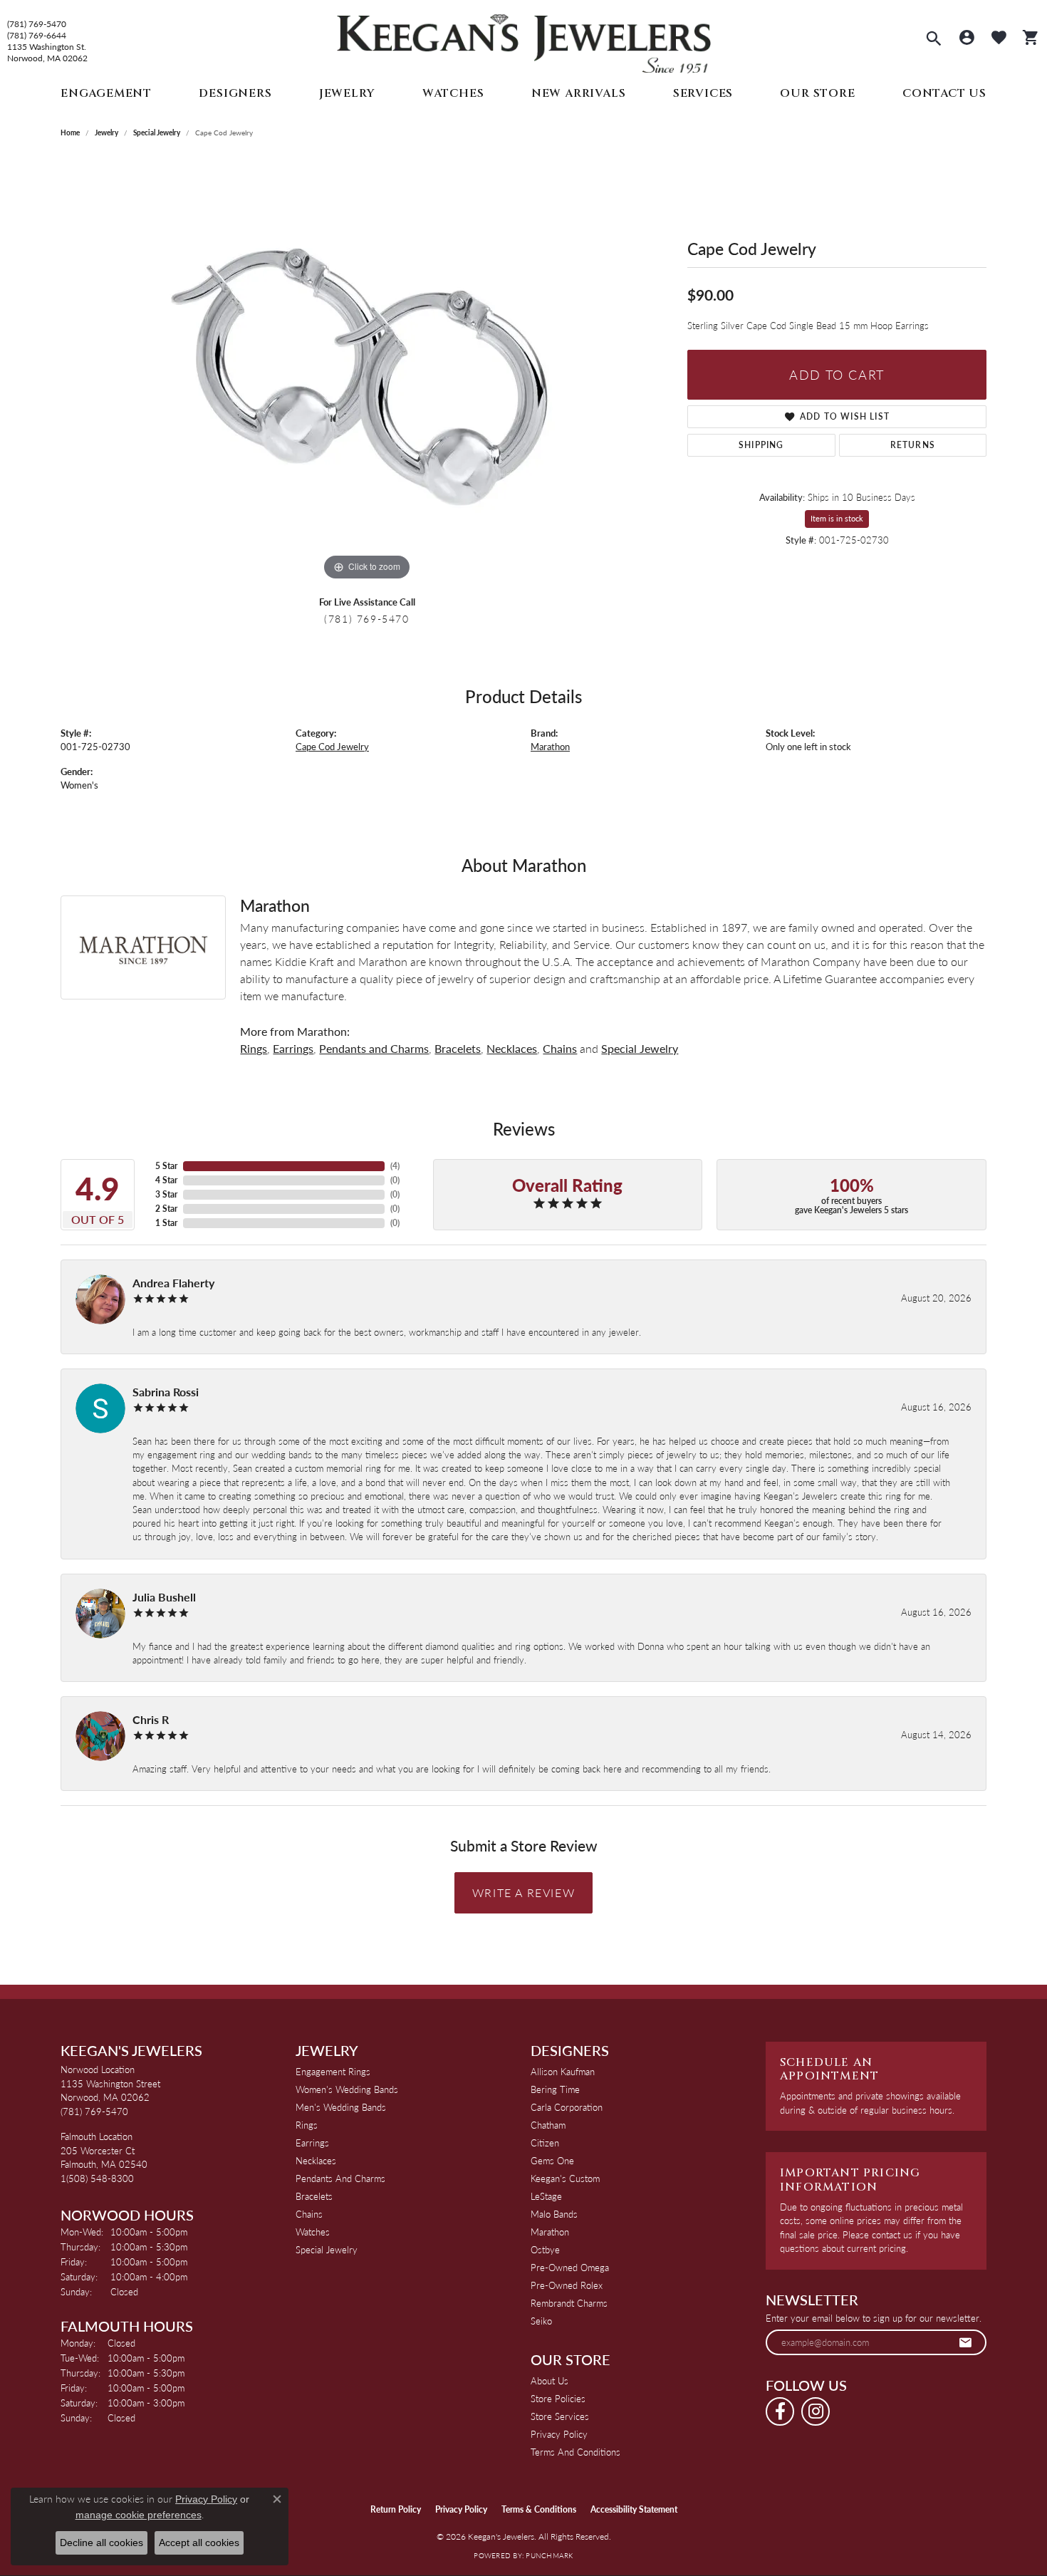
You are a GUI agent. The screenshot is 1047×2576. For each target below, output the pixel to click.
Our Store (817, 93)
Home (70, 133)
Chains (560, 1048)
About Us (549, 2380)
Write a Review (523, 1892)
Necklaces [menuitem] (316, 2160)
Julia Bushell (164, 1597)
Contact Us (944, 93)
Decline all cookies (101, 2543)
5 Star (166, 1166)
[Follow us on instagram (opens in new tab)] (816, 2411)
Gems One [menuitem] (552, 2160)
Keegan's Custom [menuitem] (565, 2178)
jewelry (106, 133)
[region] (367, 370)
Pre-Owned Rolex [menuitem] (567, 2285)
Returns (913, 445)
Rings (254, 1048)
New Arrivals (579, 93)
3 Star (166, 1194)
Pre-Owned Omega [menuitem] (570, 2267)
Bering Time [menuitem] (555, 2089)
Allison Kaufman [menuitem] (563, 2071)
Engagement (106, 93)
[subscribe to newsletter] (966, 2342)
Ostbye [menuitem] (545, 2249)
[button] (934, 40)
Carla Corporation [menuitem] (567, 2107)
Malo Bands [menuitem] (554, 2214)
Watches (453, 93)
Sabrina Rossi (166, 1392)
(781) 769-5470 (37, 24)
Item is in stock (837, 518)
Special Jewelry (157, 133)
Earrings (293, 1048)
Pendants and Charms (374, 1048)
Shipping (761, 445)
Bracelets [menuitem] (314, 2196)
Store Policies (558, 2398)
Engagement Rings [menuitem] (333, 2071)
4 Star (166, 1180)
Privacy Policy (559, 2434)
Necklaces (512, 1048)
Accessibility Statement (634, 2509)
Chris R (151, 1719)
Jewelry (347, 93)
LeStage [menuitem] (546, 2196)
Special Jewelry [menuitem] (327, 2249)
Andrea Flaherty (173, 1283)
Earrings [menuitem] (312, 2143)
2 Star (166, 1209)
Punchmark (549, 2555)
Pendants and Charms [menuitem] (340, 2178)
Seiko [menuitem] (541, 2321)
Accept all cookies (199, 2543)
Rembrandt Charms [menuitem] (569, 2303)
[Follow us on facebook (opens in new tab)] (780, 2411)
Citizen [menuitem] (545, 2143)
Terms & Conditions (539, 2509)
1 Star (166, 1223)
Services (703, 93)
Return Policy (396, 2509)
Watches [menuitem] (313, 2232)
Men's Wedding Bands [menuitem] (341, 2107)
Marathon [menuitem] (550, 2232)
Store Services (560, 2416)
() (395, 1166)
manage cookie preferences (139, 2515)
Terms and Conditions (575, 2452)
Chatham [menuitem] (548, 2125)
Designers (235, 93)
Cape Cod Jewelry (332, 747)
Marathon (550, 747)
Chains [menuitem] (309, 2214)
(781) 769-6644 (37, 36)
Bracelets (458, 1048)
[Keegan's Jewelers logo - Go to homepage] (524, 40)
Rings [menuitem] (307, 2125)
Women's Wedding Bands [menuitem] (347, 2089)
